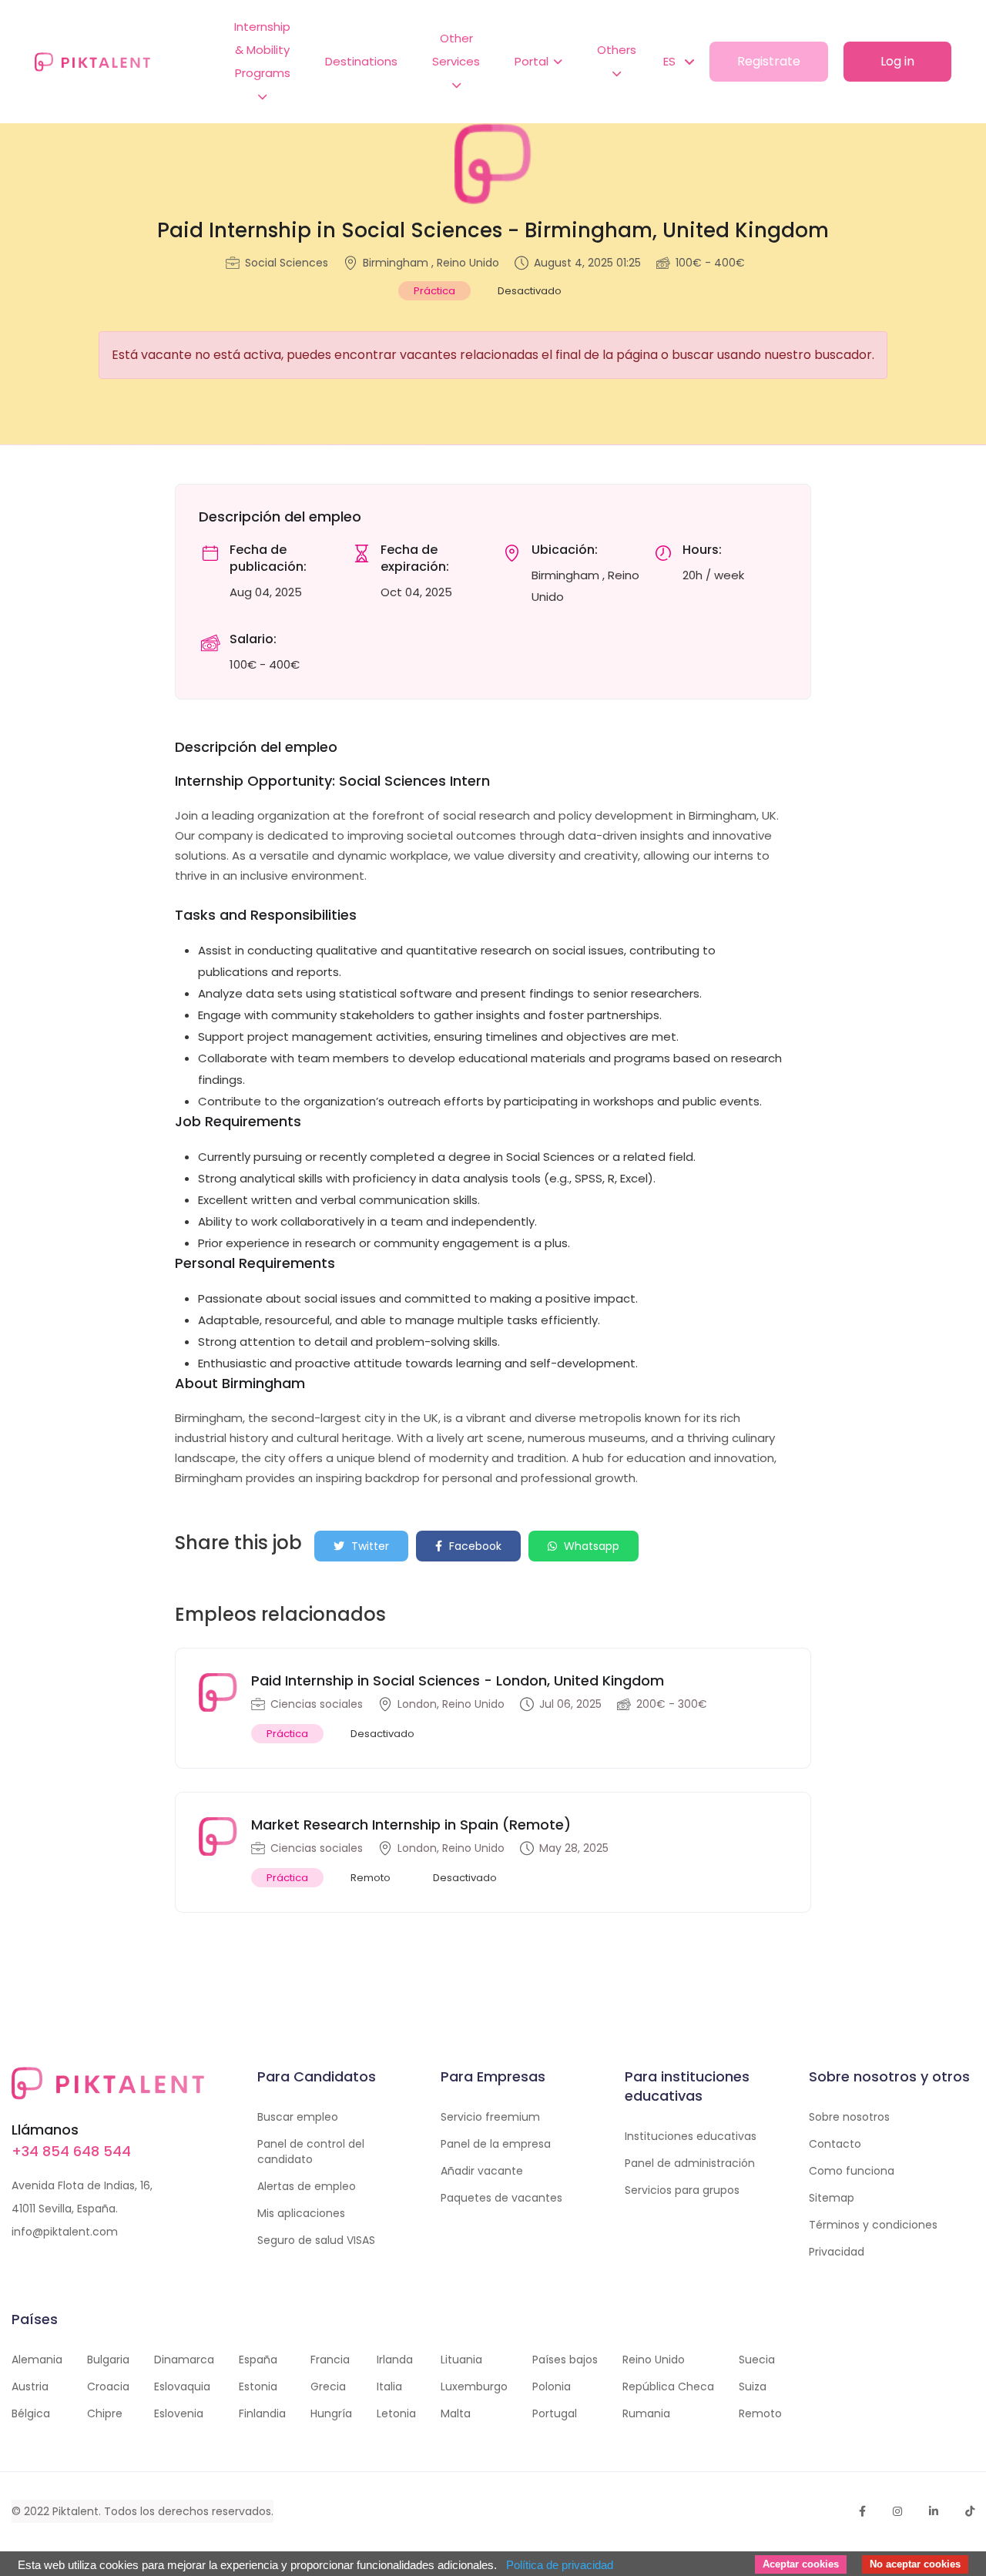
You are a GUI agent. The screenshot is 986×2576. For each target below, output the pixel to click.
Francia (330, 2360)
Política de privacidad (560, 2565)
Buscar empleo (298, 2117)
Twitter (369, 1546)
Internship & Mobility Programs (262, 50)
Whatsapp (590, 1546)
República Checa (668, 2386)
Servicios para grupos (682, 2190)
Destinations (361, 61)
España (258, 2360)
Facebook (474, 1546)
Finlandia (262, 2413)
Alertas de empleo (307, 2186)
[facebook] (862, 2511)
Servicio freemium (490, 2117)
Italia (389, 2386)
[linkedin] (934, 2511)
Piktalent (75, 2511)
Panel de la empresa (496, 2144)
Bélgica (31, 2413)
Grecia (328, 2386)
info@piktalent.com (65, 2232)
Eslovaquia (182, 2386)
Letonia (396, 2413)
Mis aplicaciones (301, 2213)
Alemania (37, 2360)
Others (617, 50)
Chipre (105, 2413)
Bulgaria (108, 2360)
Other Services (456, 50)
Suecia (757, 2360)
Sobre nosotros (849, 2117)
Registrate (769, 61)
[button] (671, 62)
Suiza (753, 2386)
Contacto (835, 2144)
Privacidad (837, 2252)
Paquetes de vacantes (501, 2198)
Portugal (555, 2413)
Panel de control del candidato (311, 2152)
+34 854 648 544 (71, 2151)
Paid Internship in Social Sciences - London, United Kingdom (458, 1680)
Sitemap (832, 2198)
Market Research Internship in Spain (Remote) (411, 1825)
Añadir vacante (482, 2171)
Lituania (461, 2360)
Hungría (331, 2413)
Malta (456, 2413)
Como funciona (852, 2171)
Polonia (552, 2386)
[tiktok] (970, 2511)
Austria (30, 2386)
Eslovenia (179, 2413)
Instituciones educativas (691, 2136)
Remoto (760, 2413)
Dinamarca (184, 2360)
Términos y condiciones (873, 2225)
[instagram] (897, 2511)
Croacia (108, 2386)
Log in (897, 61)
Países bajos (565, 2360)
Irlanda (395, 2360)
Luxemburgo (474, 2386)
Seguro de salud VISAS (316, 2240)
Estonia (258, 2386)
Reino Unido (654, 2360)
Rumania (646, 2413)
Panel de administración (690, 2163)
